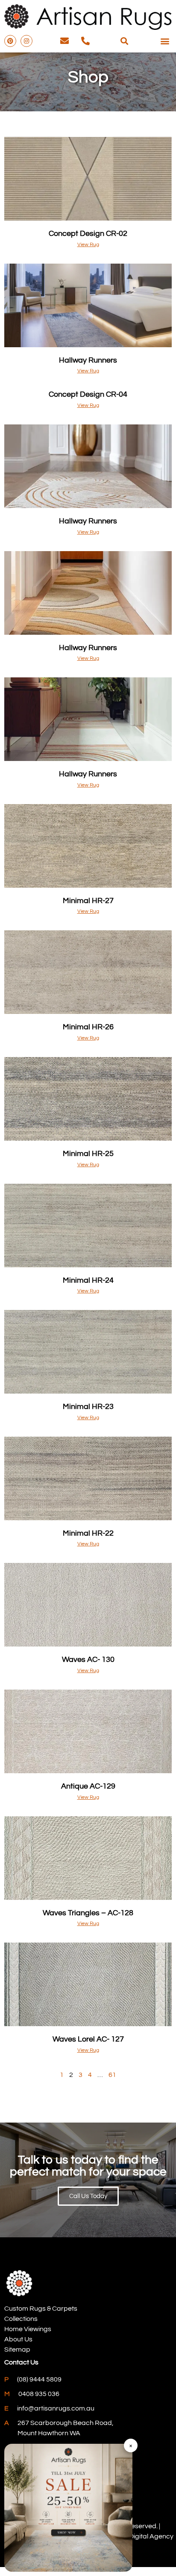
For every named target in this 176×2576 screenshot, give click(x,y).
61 (112, 2075)
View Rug (88, 245)
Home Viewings (28, 2329)
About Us (18, 2339)
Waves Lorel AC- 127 (88, 2039)
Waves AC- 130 (88, 1660)
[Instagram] (26, 41)
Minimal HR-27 (88, 901)
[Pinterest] (10, 41)
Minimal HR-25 (88, 1154)
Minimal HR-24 (88, 1280)
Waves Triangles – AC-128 (88, 1913)
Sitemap (17, 2349)
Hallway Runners (88, 360)
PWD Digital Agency (143, 2536)
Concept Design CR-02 (88, 234)
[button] (124, 41)
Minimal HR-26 (88, 1027)
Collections (21, 2319)
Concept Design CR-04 (88, 394)
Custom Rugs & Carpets (41, 2309)
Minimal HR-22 (88, 1533)
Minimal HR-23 (88, 1407)
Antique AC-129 (88, 1786)
